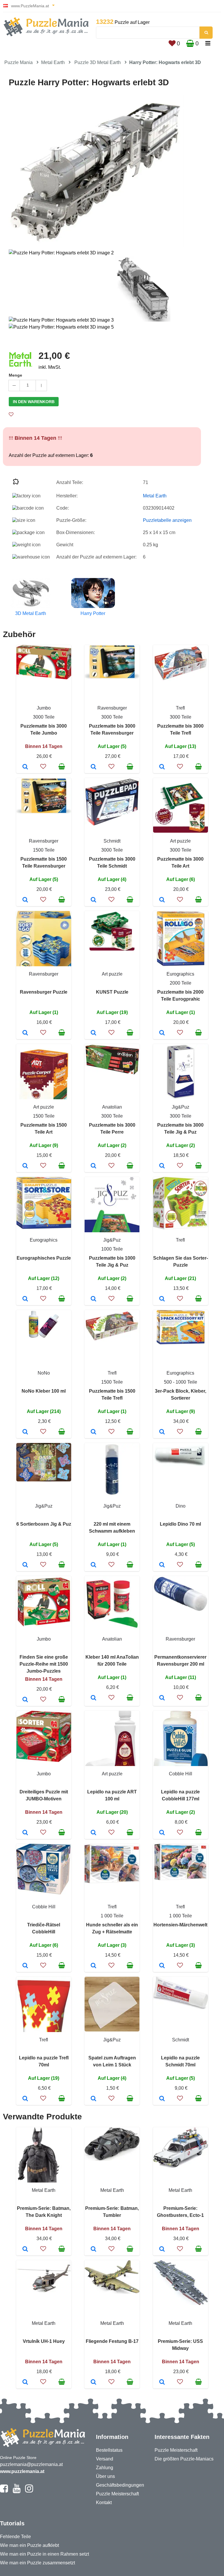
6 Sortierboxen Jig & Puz (44, 1524)
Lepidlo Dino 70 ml (180, 1524)
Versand (105, 2459)
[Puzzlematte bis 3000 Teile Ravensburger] (93, 767)
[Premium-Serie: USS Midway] (162, 2382)
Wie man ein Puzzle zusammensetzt (37, 2563)
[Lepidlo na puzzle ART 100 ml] (93, 1833)
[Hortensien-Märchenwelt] (162, 1966)
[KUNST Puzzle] (93, 1033)
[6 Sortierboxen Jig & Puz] (25, 1565)
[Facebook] (4, 2491)
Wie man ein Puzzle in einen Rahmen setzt (44, 2554)
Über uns (105, 2476)
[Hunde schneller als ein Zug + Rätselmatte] (93, 1966)
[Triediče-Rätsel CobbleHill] (25, 1966)
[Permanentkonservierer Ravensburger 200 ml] (162, 1698)
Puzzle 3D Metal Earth (98, 62)
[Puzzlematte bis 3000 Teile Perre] (93, 1166)
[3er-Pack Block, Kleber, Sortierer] (162, 1432)
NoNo (44, 1373)
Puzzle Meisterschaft (117, 2494)
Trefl (180, 708)
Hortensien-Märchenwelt (180, 1925)
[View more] (44, 678)
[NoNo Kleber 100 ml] (25, 1432)
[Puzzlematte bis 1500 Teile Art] (25, 1166)
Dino (181, 1506)
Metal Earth (53, 62)
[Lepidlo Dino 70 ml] (162, 1565)
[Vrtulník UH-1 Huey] (25, 2382)
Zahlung (105, 2468)
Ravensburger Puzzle (44, 992)
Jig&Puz (181, 1107)
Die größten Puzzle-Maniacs (184, 2459)
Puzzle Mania (19, 62)
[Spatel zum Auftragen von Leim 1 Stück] (93, 2099)
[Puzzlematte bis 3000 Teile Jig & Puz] (162, 1166)
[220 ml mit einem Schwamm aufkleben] (93, 1565)
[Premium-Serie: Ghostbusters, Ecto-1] (162, 2249)
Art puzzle (180, 841)
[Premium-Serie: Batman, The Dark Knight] (25, 2249)
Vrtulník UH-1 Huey (44, 2341)
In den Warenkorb (34, 402)
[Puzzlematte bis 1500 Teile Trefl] (93, 1432)
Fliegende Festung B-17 (112, 2341)
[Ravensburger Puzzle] (25, 1033)
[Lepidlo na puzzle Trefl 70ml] (25, 2099)
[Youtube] (16, 2491)
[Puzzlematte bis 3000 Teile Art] (162, 900)
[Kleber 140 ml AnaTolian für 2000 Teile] (93, 1698)
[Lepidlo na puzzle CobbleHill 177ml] (162, 1833)
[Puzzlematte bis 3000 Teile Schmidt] (93, 900)
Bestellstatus (109, 2450)
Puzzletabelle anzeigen (167, 520)
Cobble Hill (181, 1774)
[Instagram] (29, 2491)
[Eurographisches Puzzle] (25, 1299)
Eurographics (180, 974)
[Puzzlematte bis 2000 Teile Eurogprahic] (162, 1033)
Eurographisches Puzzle (44, 1258)
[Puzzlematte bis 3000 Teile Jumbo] (25, 767)
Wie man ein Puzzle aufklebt (29, 2545)
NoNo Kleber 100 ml (44, 1391)
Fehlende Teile (15, 2537)
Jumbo (44, 708)
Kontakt (104, 2503)
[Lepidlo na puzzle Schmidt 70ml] (162, 2099)
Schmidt (112, 841)
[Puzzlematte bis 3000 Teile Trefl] (162, 767)
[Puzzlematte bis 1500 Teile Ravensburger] (25, 900)
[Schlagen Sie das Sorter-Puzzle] (162, 1299)
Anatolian (112, 1107)
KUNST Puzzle (112, 992)
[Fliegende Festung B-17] (93, 2382)
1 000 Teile (112, 1916)
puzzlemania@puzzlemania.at (31, 2464)
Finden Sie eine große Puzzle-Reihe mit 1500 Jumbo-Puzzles (44, 1664)
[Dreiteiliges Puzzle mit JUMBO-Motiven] (25, 1833)
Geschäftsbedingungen (120, 2485)
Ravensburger (112, 708)
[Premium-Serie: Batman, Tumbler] (93, 2249)
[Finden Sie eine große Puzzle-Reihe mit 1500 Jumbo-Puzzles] (25, 1700)
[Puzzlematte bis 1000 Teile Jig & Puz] (93, 1299)
